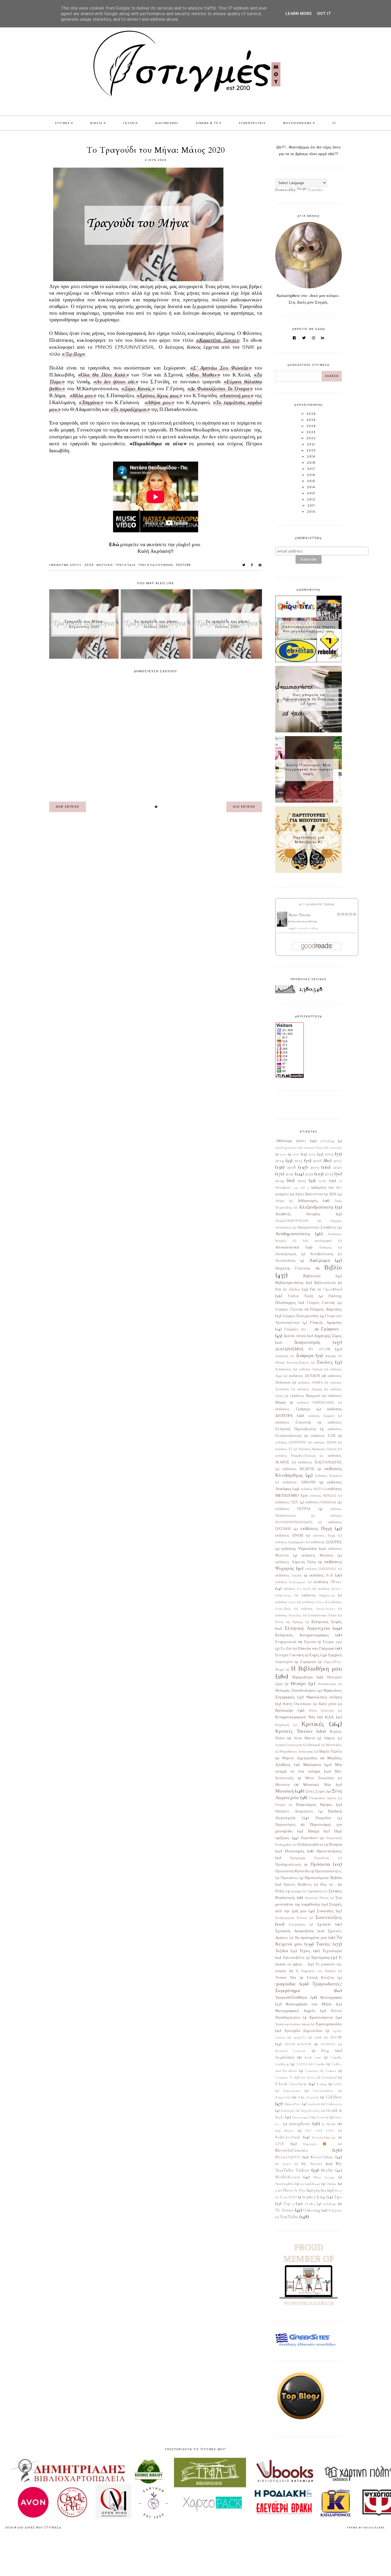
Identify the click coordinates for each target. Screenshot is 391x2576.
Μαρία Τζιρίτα (330, 1752)
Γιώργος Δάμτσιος (326, 1309)
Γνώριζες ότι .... (298, 1329)
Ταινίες (323, 1944)
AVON (336, 2037)
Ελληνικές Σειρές (327, 1622)
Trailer (310, 2204)
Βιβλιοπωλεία (325, 1283)
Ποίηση (335, 1844)
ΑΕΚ (333, 1194)
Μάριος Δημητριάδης (300, 1758)
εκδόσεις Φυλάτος (317, 1555)
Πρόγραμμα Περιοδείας (310, 1858)
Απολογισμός (286, 1254)
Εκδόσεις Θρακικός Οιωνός (318, 1449)
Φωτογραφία (331, 1997)
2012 (312, 1154)
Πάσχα (314, 1831)
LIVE (280, 2144)
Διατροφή (282, 1356)
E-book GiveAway (291, 2084)
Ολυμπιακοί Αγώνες (323, 1798)
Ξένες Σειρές (316, 1791)
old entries (244, 807)
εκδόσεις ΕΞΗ (323, 1436)
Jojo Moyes (285, 2131)
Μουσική (105, 565)
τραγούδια (126, 565)
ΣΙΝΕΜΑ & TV (207, 123)
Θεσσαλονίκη (327, 1684)
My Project (283, 2164)
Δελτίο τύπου (295, 1336)
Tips (338, 2197)
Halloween (334, 2104)
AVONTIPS (328, 2044)
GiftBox (334, 2097)
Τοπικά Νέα (286, 1978)
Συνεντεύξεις (329, 1917)
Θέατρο (298, 1683)
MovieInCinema (292, 2150)
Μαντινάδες (334, 1745)
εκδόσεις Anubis (289, 1575)
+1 (334, 123)
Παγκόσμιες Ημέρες (314, 1805)
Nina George (324, 2177)
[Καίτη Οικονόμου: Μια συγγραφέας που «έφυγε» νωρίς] (309, 801)
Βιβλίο (333, 1268)
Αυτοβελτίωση (322, 1254)
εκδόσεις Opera (286, 1602)
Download (329, 2077)
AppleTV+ (300, 2038)
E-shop (322, 2084)
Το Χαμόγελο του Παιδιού (316, 1971)
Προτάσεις (289, 1878)
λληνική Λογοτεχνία (289, 1745)
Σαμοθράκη (315, 1891)
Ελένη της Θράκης (289, 1622)
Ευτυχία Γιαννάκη (290, 1655)
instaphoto (300, 2123)
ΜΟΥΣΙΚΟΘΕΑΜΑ (297, 123)
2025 (302, 1180)
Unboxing (312, 2210)
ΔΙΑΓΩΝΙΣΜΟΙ (167, 123)
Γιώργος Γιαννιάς (321, 1303)
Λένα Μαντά (304, 1738)
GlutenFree (292, 2104)
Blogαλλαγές (285, 2058)
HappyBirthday (310, 2111)
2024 (280, 1180)
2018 (291, 1167)
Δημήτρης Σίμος (328, 1336)
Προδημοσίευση (288, 1865)
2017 (338, 1160)
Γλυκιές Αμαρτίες (326, 1322)
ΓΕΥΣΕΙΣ (131, 123)
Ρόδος (280, 1891)
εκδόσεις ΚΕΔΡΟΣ (299, 1469)
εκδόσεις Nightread (318, 1595)
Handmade (287, 2111)
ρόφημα (296, 1891)
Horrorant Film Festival (310, 2117)
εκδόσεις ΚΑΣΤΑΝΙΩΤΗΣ (320, 1462)
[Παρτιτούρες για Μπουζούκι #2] (309, 872)
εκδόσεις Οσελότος (321, 1502)
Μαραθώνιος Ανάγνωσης (296, 1752)
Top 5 (289, 2204)
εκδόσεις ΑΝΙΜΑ (310, 1383)
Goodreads (314, 2104)
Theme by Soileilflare (366, 2528)
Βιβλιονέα (312, 1276)
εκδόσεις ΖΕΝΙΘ (325, 1442)
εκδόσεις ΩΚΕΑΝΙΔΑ (321, 1569)
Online (331, 2184)
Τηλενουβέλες (294, 1958)
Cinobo (320, 2064)
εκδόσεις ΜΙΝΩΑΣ (323, 1496)
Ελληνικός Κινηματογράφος (302, 1635)
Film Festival (308, 2097)
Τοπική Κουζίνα (320, 1978)
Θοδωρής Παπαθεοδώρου (296, 1691)
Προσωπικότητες (328, 1871)
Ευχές (314, 1655)
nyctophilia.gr (310, 2184)
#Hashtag (327, 1141)
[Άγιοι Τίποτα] (282, 925)
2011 (296, 1154)
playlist (320, 2190)
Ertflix (338, 2084)
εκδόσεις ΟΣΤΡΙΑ (293, 1509)
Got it (324, 14)
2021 (290, 1174)
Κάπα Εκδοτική (321, 1711)
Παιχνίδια (323, 1818)
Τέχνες (305, 1951)
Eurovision (292, 2091)
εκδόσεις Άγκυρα (311, 1369)
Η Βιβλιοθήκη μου (316, 1669)
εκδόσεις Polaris (313, 1602)
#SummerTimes (313, 1148)
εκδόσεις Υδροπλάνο (299, 1549)
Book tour (313, 2058)
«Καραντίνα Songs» (217, 341)
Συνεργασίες (297, 1924)
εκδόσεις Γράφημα (293, 1409)
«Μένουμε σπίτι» (65, 565)
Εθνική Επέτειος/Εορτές (292, 1363)
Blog (325, 2051)
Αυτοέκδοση (285, 1261)
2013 (329, 1154)
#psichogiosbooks (286, 1148)
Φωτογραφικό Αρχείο (295, 2011)
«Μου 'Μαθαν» (203, 375)
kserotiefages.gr (324, 2137)
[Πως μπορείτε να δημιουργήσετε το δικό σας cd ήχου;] (309, 731)
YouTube (184, 565)
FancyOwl (283, 2097)
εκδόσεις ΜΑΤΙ (311, 1489)
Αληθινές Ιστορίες (298, 1214)
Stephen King (314, 2197)
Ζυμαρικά (308, 1662)
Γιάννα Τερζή (300, 1296)
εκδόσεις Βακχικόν (305, 1396)
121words (335, 1148)
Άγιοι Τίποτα (300, 915)
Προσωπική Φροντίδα (292, 1871)
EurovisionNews (323, 2091)
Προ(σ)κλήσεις (329, 1851)
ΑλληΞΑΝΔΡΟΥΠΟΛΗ (292, 1221)
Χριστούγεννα (321, 2017)
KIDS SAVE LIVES (320, 2131)
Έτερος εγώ (332, 1642)
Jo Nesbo (329, 2124)
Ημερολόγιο (303, 1677)
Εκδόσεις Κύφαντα (328, 1476)
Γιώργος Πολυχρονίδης (301, 1316)
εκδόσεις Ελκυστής (293, 1422)
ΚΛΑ (330, 1717)
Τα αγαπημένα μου (311, 1938)
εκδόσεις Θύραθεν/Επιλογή (295, 1456)
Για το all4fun (288, 1289)
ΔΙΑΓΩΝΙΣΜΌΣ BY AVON (303, 1349)
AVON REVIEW (298, 2044)
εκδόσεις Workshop (288, 1615)
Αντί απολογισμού (317, 1241)
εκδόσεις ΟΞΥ (287, 1502)
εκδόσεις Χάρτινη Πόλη (296, 1562)
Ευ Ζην (286, 1649)
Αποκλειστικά (287, 1247)
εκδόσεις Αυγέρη (310, 1389)
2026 (323, 1181)
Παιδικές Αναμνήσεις (294, 1811)
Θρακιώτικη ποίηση (324, 1697)
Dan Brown (308, 2077)
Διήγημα (331, 1356)
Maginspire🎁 (318, 2144)
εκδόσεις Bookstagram (291, 1582)
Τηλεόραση (320, 1957)
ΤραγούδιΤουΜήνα (156, 565)
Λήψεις (330, 1738)
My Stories (312, 2164)
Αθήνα (280, 1201)
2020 (89, 565)
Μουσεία (282, 1785)
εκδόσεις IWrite (328, 1582)
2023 (329, 1174)
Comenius (311, 2071)
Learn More (299, 14)
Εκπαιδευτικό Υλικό (322, 1615)
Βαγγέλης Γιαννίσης (293, 1268)
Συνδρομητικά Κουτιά (291, 1918)
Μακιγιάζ (314, 1745)
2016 (317, 1160)
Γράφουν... (331, 1329)
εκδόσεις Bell (321, 1575)
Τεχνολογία (332, 1951)
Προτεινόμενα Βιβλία (323, 1878)
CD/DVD (302, 2064)
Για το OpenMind (326, 1289)
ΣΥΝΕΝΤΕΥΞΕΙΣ (252, 123)
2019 (315, 1167)
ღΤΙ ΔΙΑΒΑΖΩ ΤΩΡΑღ (317, 904)
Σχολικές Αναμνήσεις (295, 1931)
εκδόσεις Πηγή (316, 1528)
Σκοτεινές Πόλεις (317, 1898)
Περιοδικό (309, 1838)
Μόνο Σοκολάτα (319, 1778)
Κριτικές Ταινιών (294, 1731)
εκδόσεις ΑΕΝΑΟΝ (305, 1376)
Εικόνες (325, 1362)
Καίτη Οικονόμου (297, 1704)
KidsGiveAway (288, 2137)
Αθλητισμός (308, 1201)
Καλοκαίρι (284, 1710)
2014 (280, 1160)
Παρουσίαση (285, 1825)
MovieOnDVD (288, 2157)
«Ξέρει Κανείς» (138, 389)
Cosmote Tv (284, 2077)
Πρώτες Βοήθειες (298, 1885)
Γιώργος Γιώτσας (289, 1309)
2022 (309, 1174)
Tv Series (284, 2210)
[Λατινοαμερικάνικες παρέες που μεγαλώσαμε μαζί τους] (309, 661)
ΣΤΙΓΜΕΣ (63, 123)
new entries (68, 807)
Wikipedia (335, 2210)
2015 (298, 1160)
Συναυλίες (325, 1911)
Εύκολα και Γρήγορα (316, 1648)
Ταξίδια (282, 1951)
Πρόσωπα (320, 1864)
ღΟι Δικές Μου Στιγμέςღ (40, 2528)
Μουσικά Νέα (317, 1785)
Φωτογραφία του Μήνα (309, 2004)
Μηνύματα (312, 1765)
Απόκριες (325, 1247)
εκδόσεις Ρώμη (324, 1536)
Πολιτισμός (295, 1851)
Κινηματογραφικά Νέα (295, 1717)
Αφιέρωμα (319, 1260)
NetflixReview (288, 2177)
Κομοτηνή (282, 1725)
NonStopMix (285, 2184)
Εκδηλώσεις (283, 1369)
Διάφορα (305, 1355)
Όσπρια (280, 1805)
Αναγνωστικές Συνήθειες (317, 1227)
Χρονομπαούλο (329, 2024)
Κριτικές (313, 1724)
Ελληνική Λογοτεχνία (307, 1628)
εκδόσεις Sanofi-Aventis (318, 1609)
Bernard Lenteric (291, 2051)
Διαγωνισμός (307, 1342)
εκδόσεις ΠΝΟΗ (289, 1536)
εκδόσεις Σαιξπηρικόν (290, 1542)
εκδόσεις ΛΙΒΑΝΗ (299, 1482)
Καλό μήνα (327, 1704)
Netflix (327, 2170)
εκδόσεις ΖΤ (284, 1449)
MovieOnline (322, 2157)
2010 (283, 1154)
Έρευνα (310, 1642)
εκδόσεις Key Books (297, 1589)
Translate (315, 190)
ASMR (318, 2038)
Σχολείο (324, 1924)
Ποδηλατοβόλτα (310, 1845)
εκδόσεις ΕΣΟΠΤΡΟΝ (291, 1442)
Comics (331, 2071)
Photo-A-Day (294, 2190)
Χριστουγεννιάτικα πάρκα (293, 2024)
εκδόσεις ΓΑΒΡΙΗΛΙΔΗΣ (316, 1403)
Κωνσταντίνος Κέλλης (304, 922)
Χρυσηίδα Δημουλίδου (303, 2031)
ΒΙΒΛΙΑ (97, 123)
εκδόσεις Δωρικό (321, 1416)
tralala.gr (330, 2204)
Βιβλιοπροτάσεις (290, 1283)
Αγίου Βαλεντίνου (309, 1194)
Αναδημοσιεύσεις (293, 1234)
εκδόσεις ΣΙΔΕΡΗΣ (326, 1542)
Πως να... (328, 1885)
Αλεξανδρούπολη (316, 1207)
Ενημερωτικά (286, 1642)
